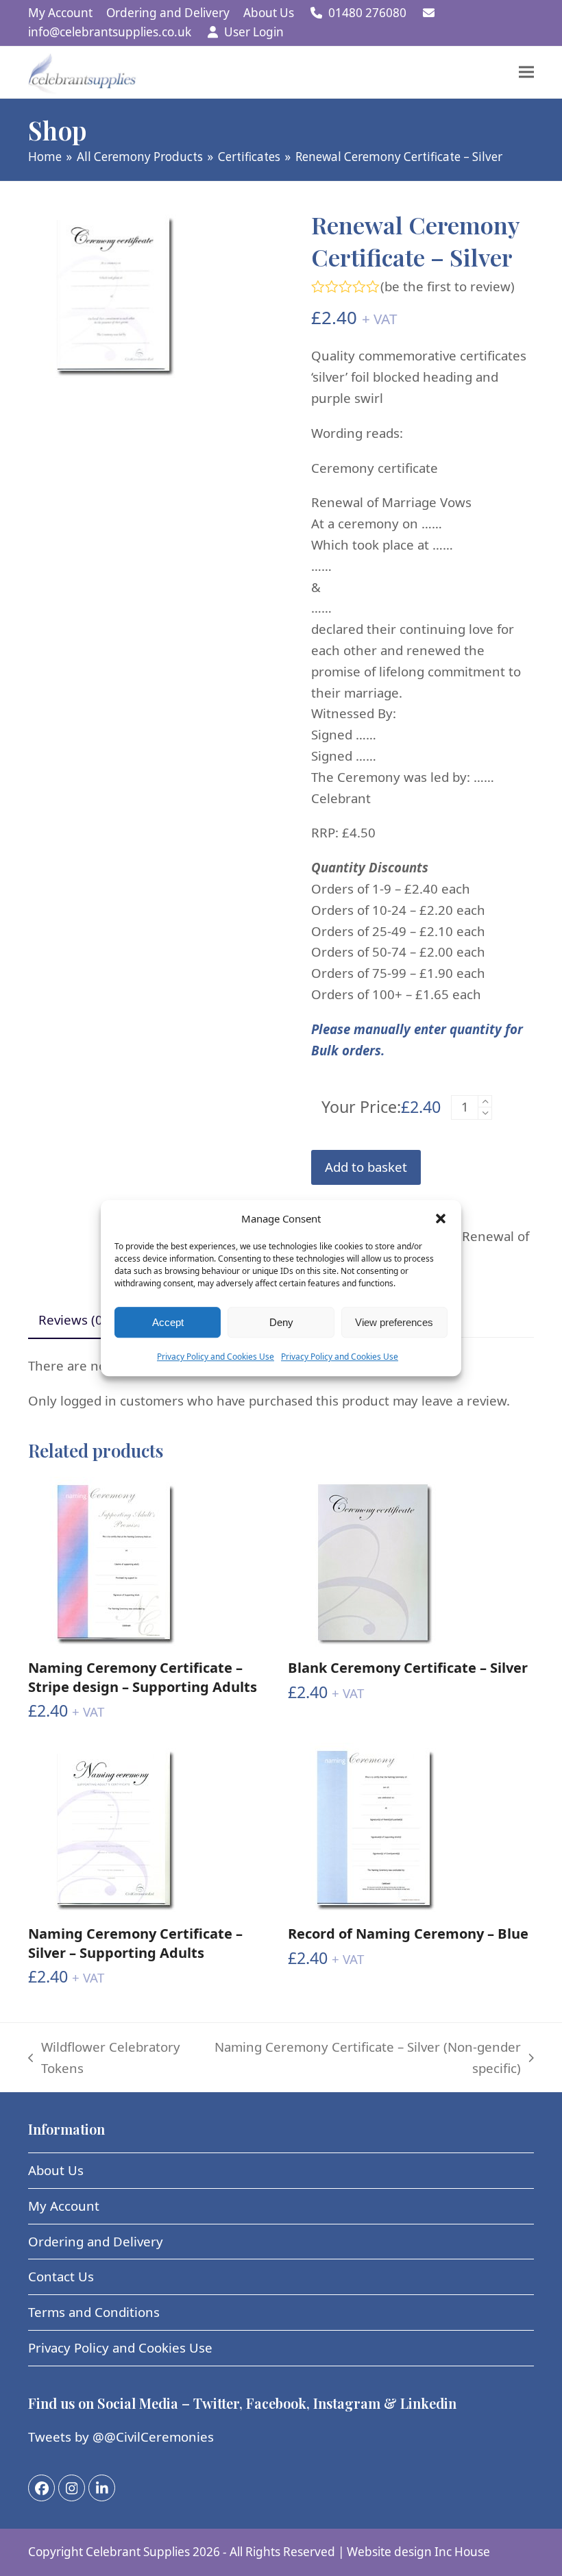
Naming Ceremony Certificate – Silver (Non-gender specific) (367, 2059)
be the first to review (448, 287)
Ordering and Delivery (96, 2241)
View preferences (394, 1322)
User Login (254, 32)
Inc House (462, 2552)
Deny (281, 1322)
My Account (64, 2206)
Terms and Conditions (94, 2312)
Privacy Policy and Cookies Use (216, 1357)
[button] (441, 1218)
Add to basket (366, 1167)
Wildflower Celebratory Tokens (104, 2059)
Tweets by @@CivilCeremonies (121, 2437)
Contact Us (61, 2276)
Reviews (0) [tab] (73, 1320)
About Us (56, 2170)
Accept (168, 1322)
